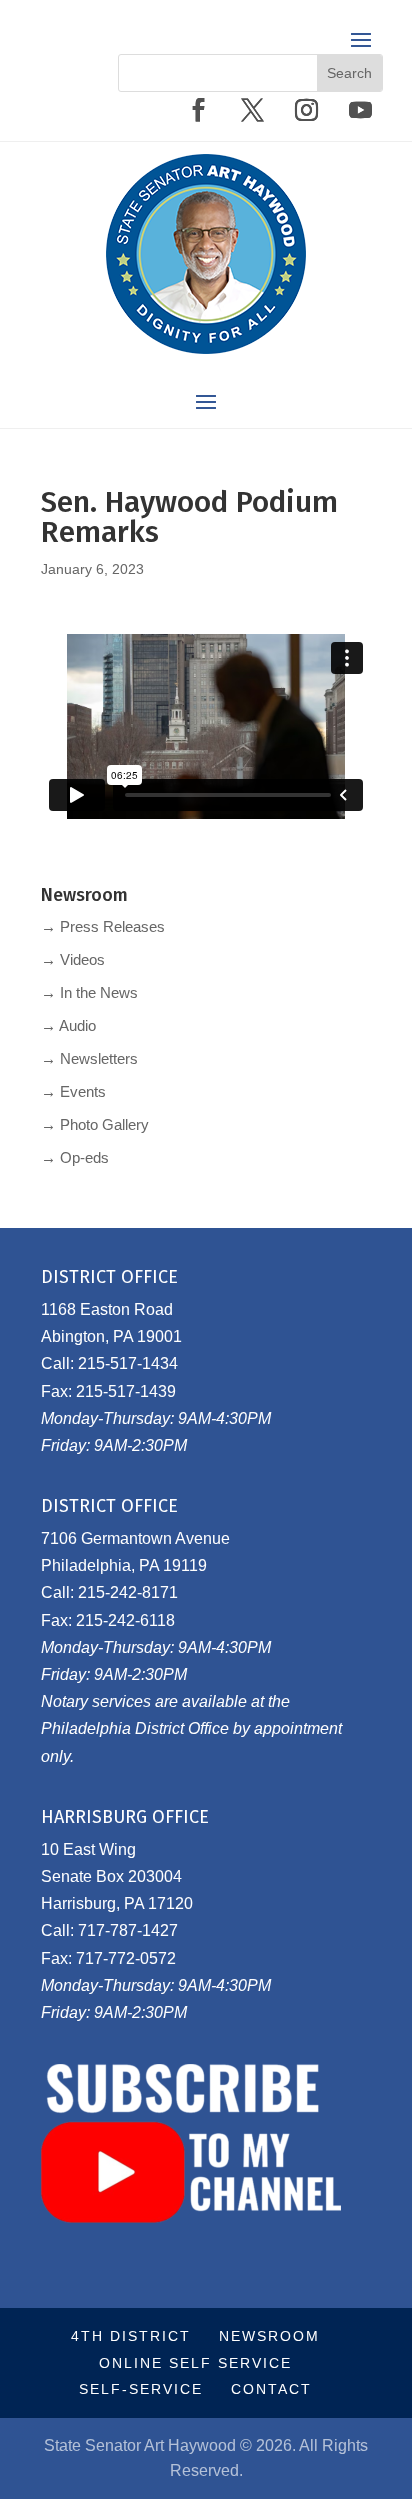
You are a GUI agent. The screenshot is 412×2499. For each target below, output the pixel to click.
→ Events (73, 1091)
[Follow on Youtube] (360, 110)
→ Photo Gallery (95, 1124)
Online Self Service (195, 2363)
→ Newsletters (89, 1058)
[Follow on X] (252, 110)
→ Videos (73, 959)
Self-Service (141, 2389)
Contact (271, 2389)
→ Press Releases (103, 926)
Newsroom (269, 2336)
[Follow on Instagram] (306, 110)
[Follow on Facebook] (198, 110)
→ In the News (89, 992)
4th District (131, 2336)
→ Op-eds (75, 1157)
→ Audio (68, 1025)
